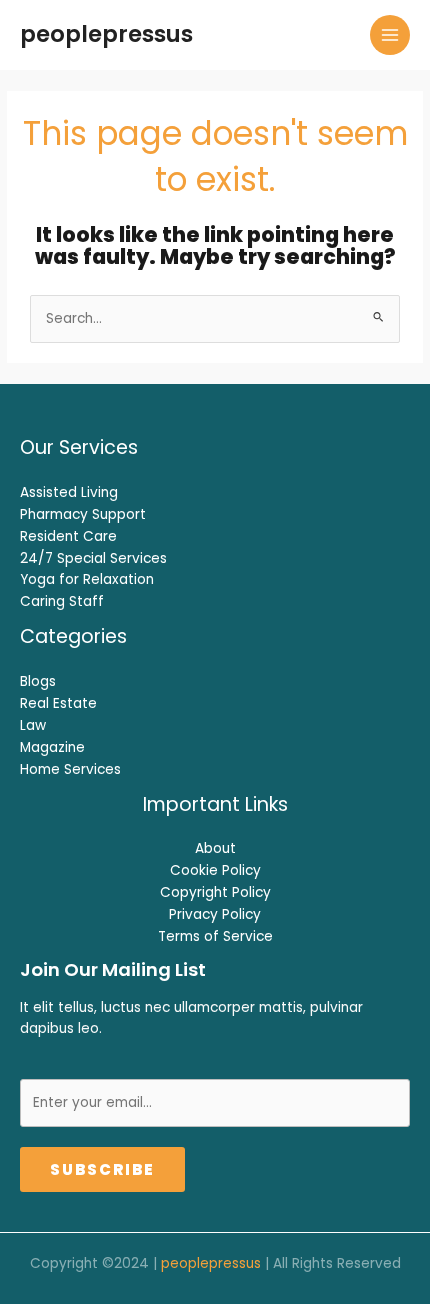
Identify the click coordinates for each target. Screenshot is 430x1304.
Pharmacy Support (83, 514)
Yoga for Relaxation (87, 579)
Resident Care (68, 536)
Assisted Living (69, 492)
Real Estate (58, 703)
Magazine (52, 747)
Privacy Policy (215, 914)
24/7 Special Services (93, 558)
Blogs (38, 681)
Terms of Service (215, 936)
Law (33, 725)
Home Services (70, 769)
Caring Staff (62, 601)
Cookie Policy (215, 870)
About (215, 848)
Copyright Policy (215, 892)
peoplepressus (106, 34)
